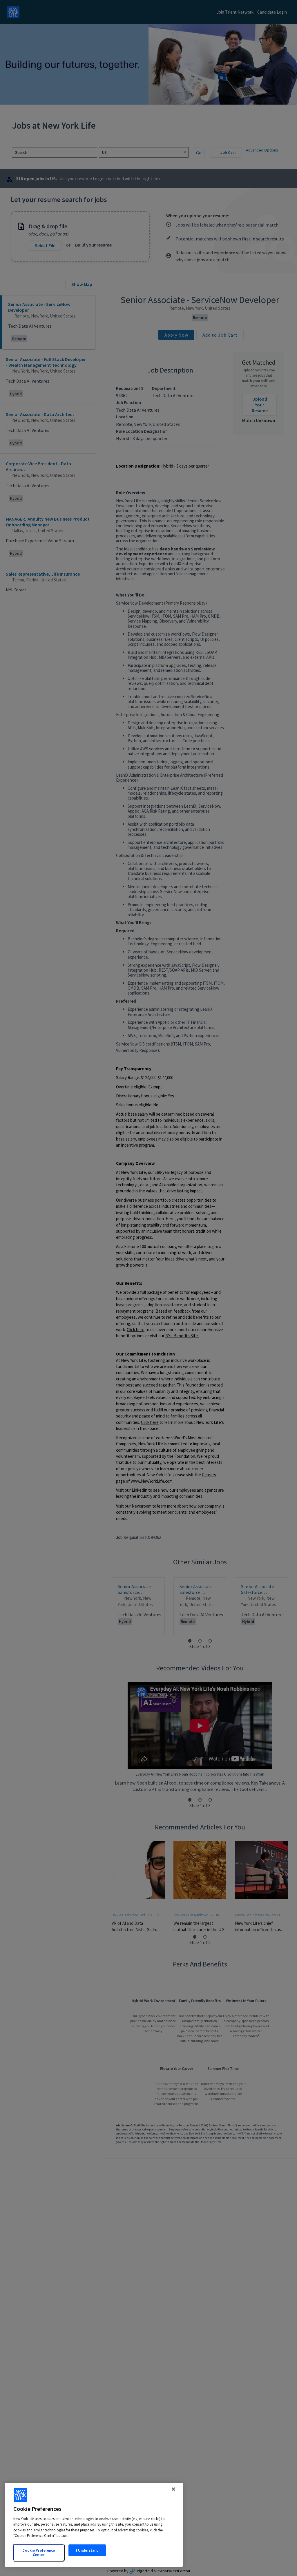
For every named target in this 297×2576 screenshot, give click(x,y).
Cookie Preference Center (39, 2553)
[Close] (173, 2489)
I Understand (87, 2550)
